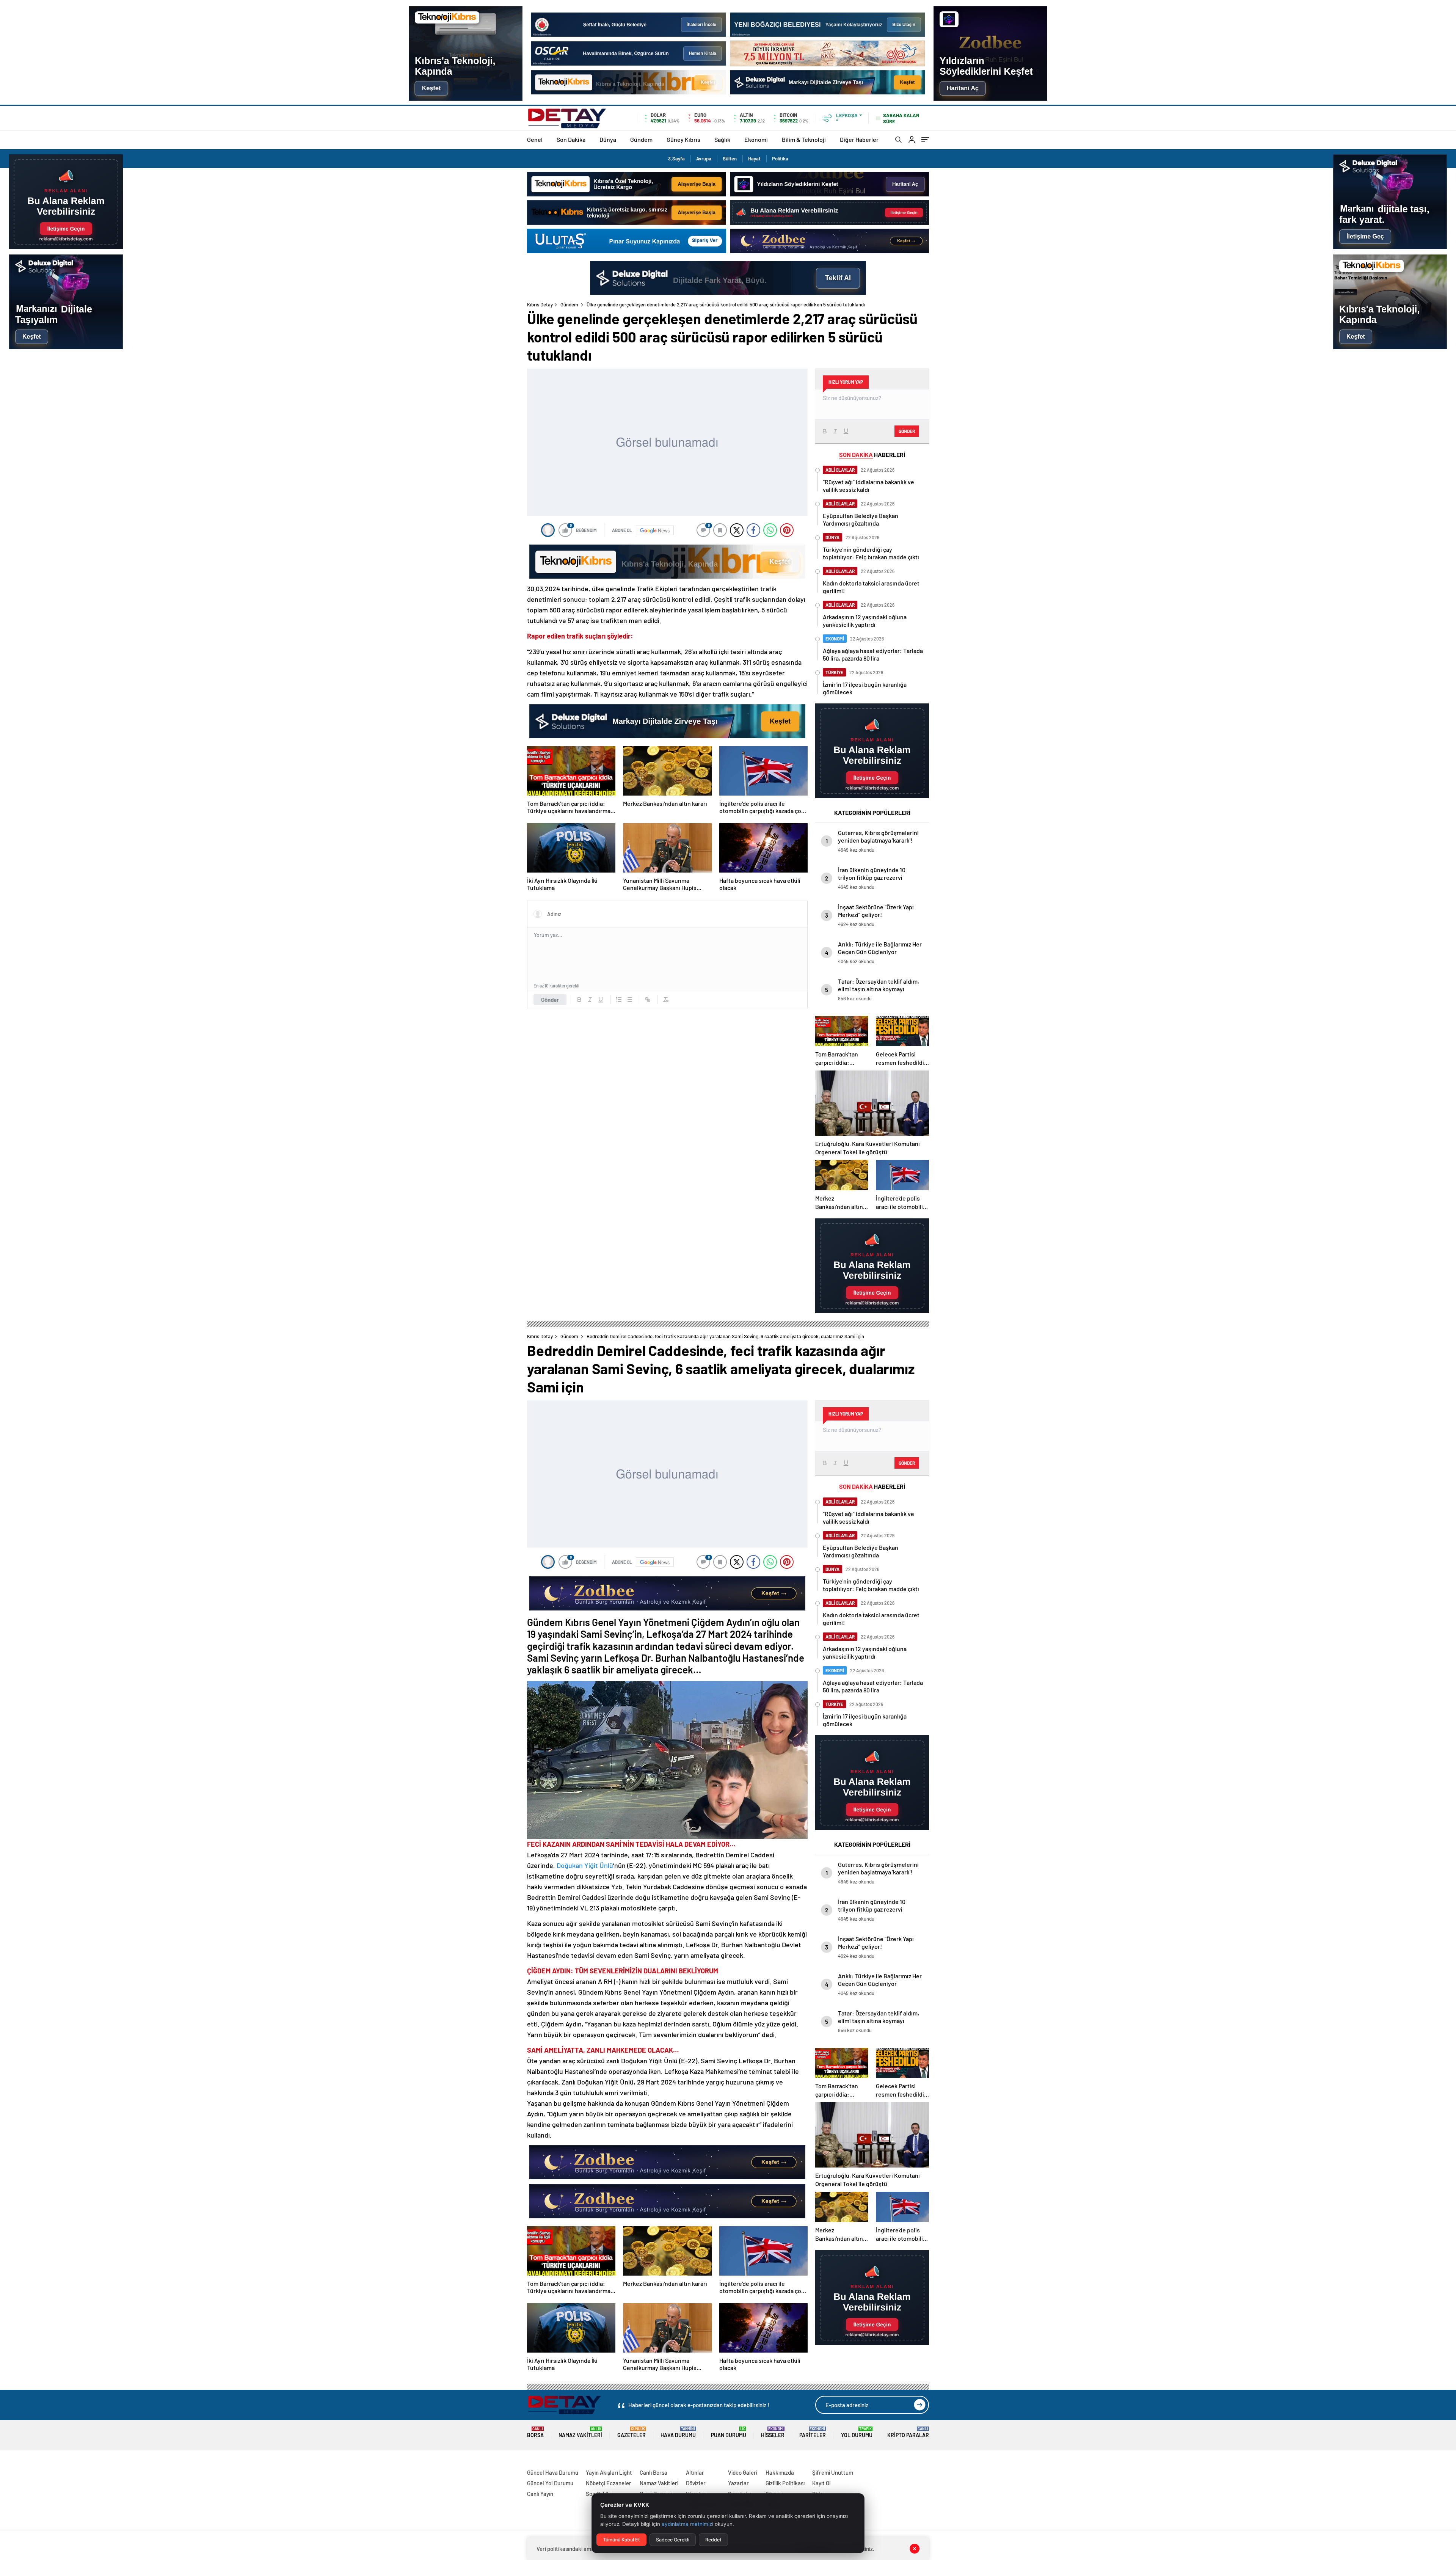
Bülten (730, 159)
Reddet (713, 2540)
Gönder (550, 1000)
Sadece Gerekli (673, 2540)
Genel (535, 139)
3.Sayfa (676, 159)
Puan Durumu (729, 2432)
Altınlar (695, 2472)
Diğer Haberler (859, 139)
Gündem (641, 139)
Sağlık (722, 139)
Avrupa (704, 159)
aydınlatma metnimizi (687, 2524)
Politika (780, 159)
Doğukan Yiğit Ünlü (585, 1865)
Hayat (754, 159)
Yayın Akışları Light (609, 2472)
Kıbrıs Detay (540, 305)
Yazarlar (738, 2483)
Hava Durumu (678, 2432)
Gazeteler (632, 2432)
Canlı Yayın (540, 2494)
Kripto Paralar (908, 2432)
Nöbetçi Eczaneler (609, 2483)
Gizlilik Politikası (785, 2483)
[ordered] (619, 1000)
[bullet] (629, 1000)
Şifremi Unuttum (833, 2472)
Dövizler (696, 2483)
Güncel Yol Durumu (550, 2483)
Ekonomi (756, 139)
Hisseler (773, 2432)
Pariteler (813, 2432)
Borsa (535, 2432)
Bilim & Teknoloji (804, 139)
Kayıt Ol (821, 2483)
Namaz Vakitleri (580, 2432)
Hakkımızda (780, 2472)
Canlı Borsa (653, 2472)
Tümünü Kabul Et (621, 2540)
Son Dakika (571, 139)
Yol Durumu (857, 2432)
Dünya (608, 139)
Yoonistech (15, 2463)
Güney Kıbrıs (683, 139)
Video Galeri (743, 2472)
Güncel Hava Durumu (553, 2472)
